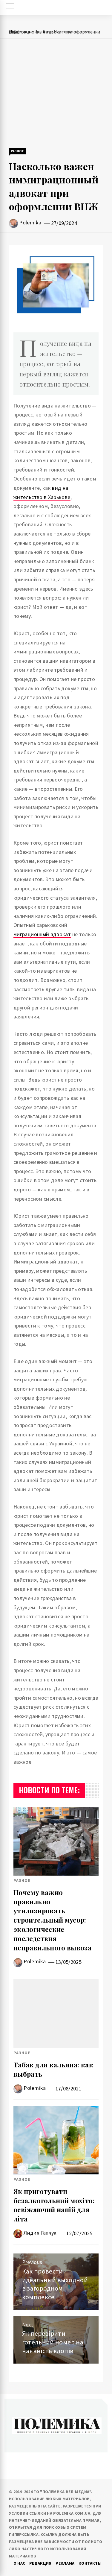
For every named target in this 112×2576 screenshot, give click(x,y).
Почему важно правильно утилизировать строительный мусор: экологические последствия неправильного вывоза (52, 1920)
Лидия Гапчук (40, 2233)
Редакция (40, 2563)
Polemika (30, 222)
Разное (17, 151)
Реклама (65, 2563)
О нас (19, 2563)
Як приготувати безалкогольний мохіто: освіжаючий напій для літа (54, 2205)
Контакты (90, 2563)
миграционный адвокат (42, 934)
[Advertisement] (56, 94)
